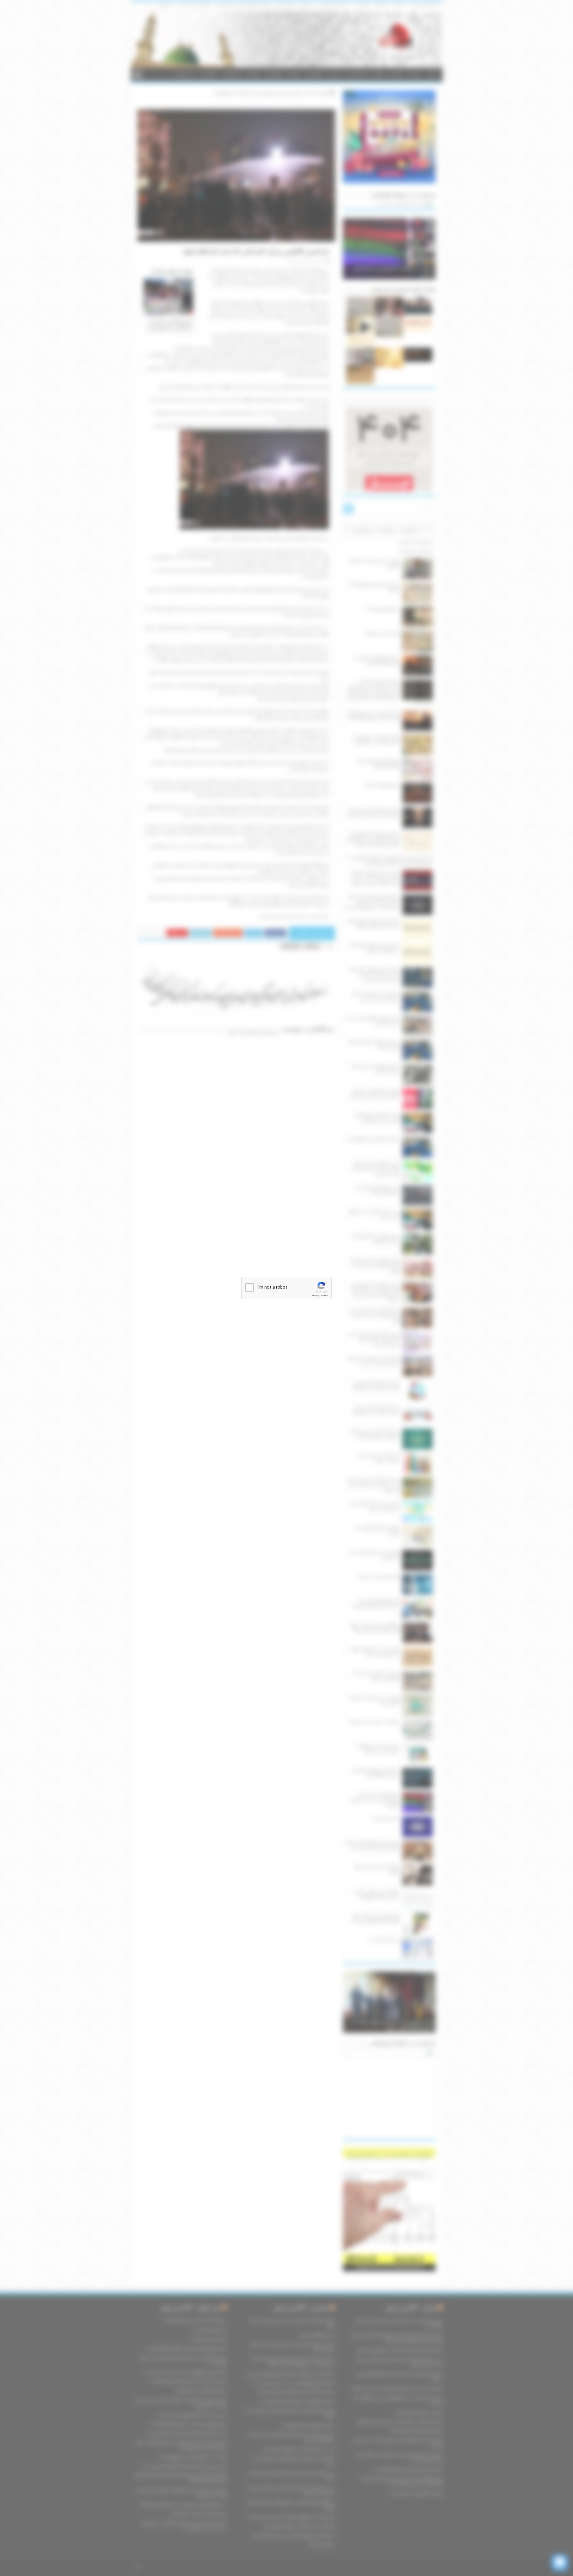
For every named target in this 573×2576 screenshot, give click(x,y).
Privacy (315, 1296)
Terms (324, 1296)
